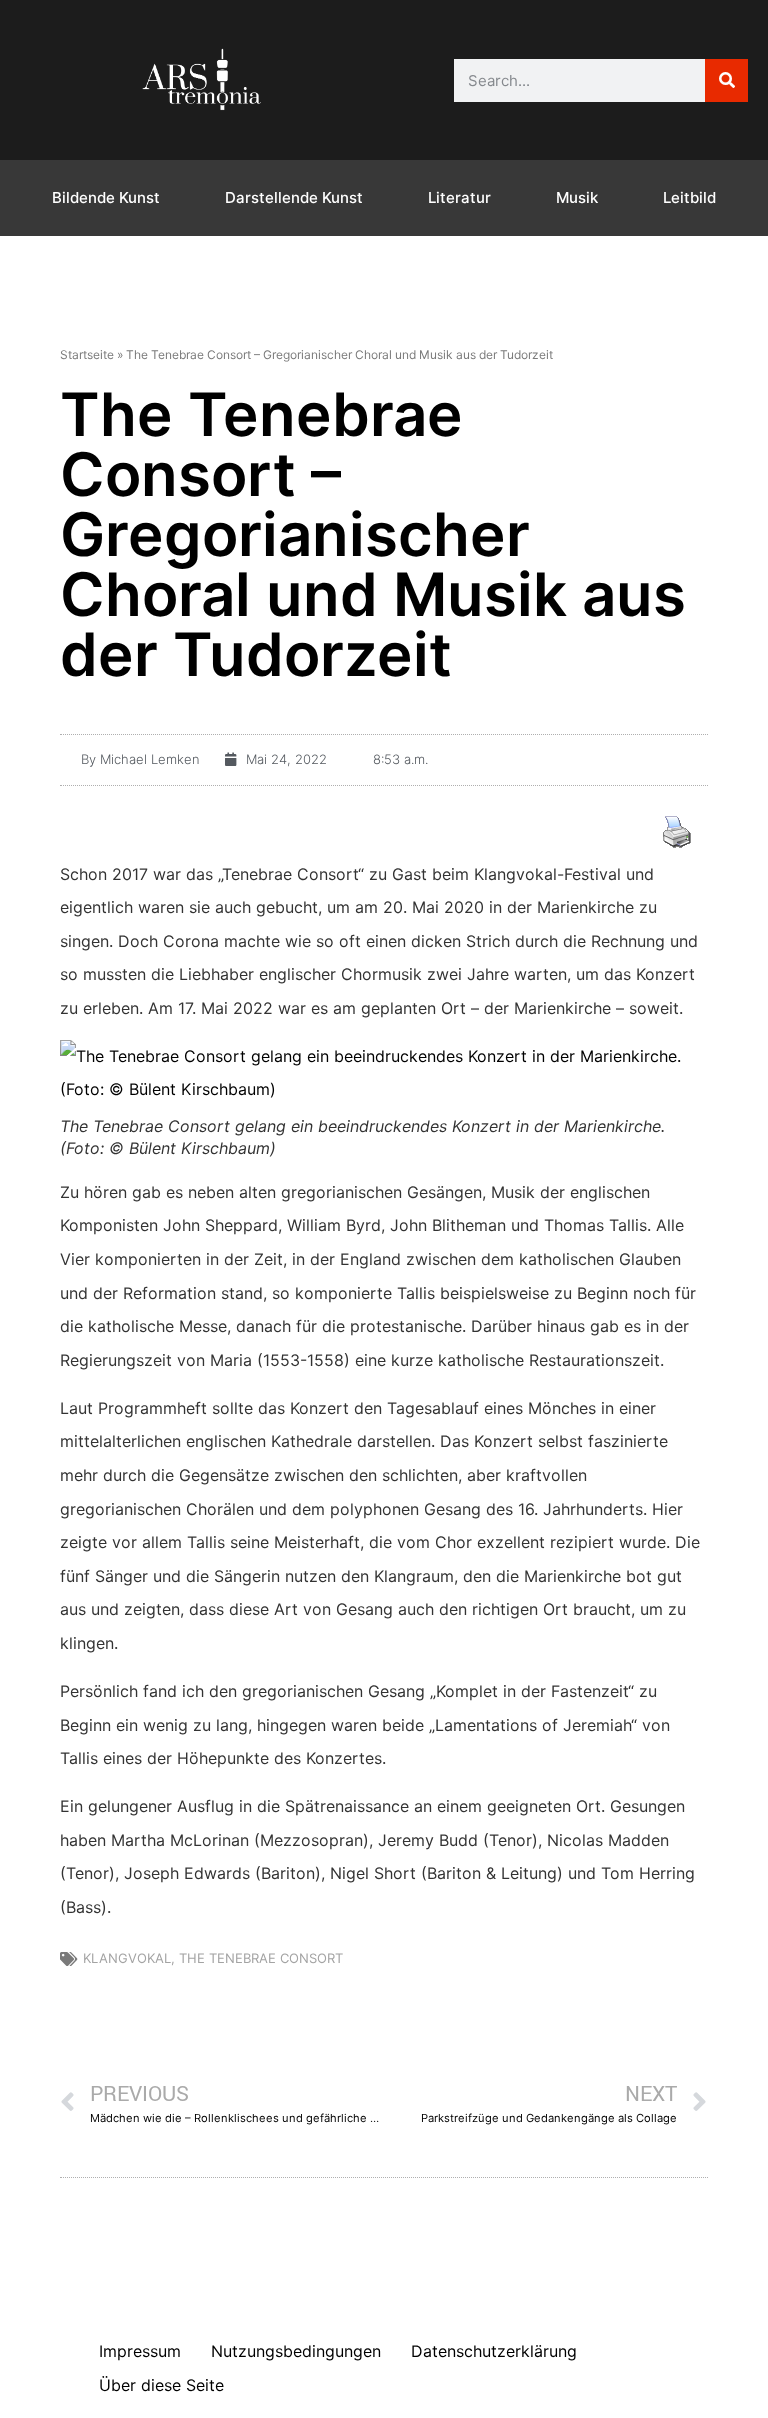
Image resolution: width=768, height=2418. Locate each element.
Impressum (140, 2351)
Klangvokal (127, 1958)
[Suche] (726, 80)
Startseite (87, 354)
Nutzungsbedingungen (296, 2351)
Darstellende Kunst (294, 197)
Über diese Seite (161, 2385)
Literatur (459, 197)
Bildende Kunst (106, 197)
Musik (577, 197)
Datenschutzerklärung (494, 2351)
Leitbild (689, 197)
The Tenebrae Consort (261, 1958)
